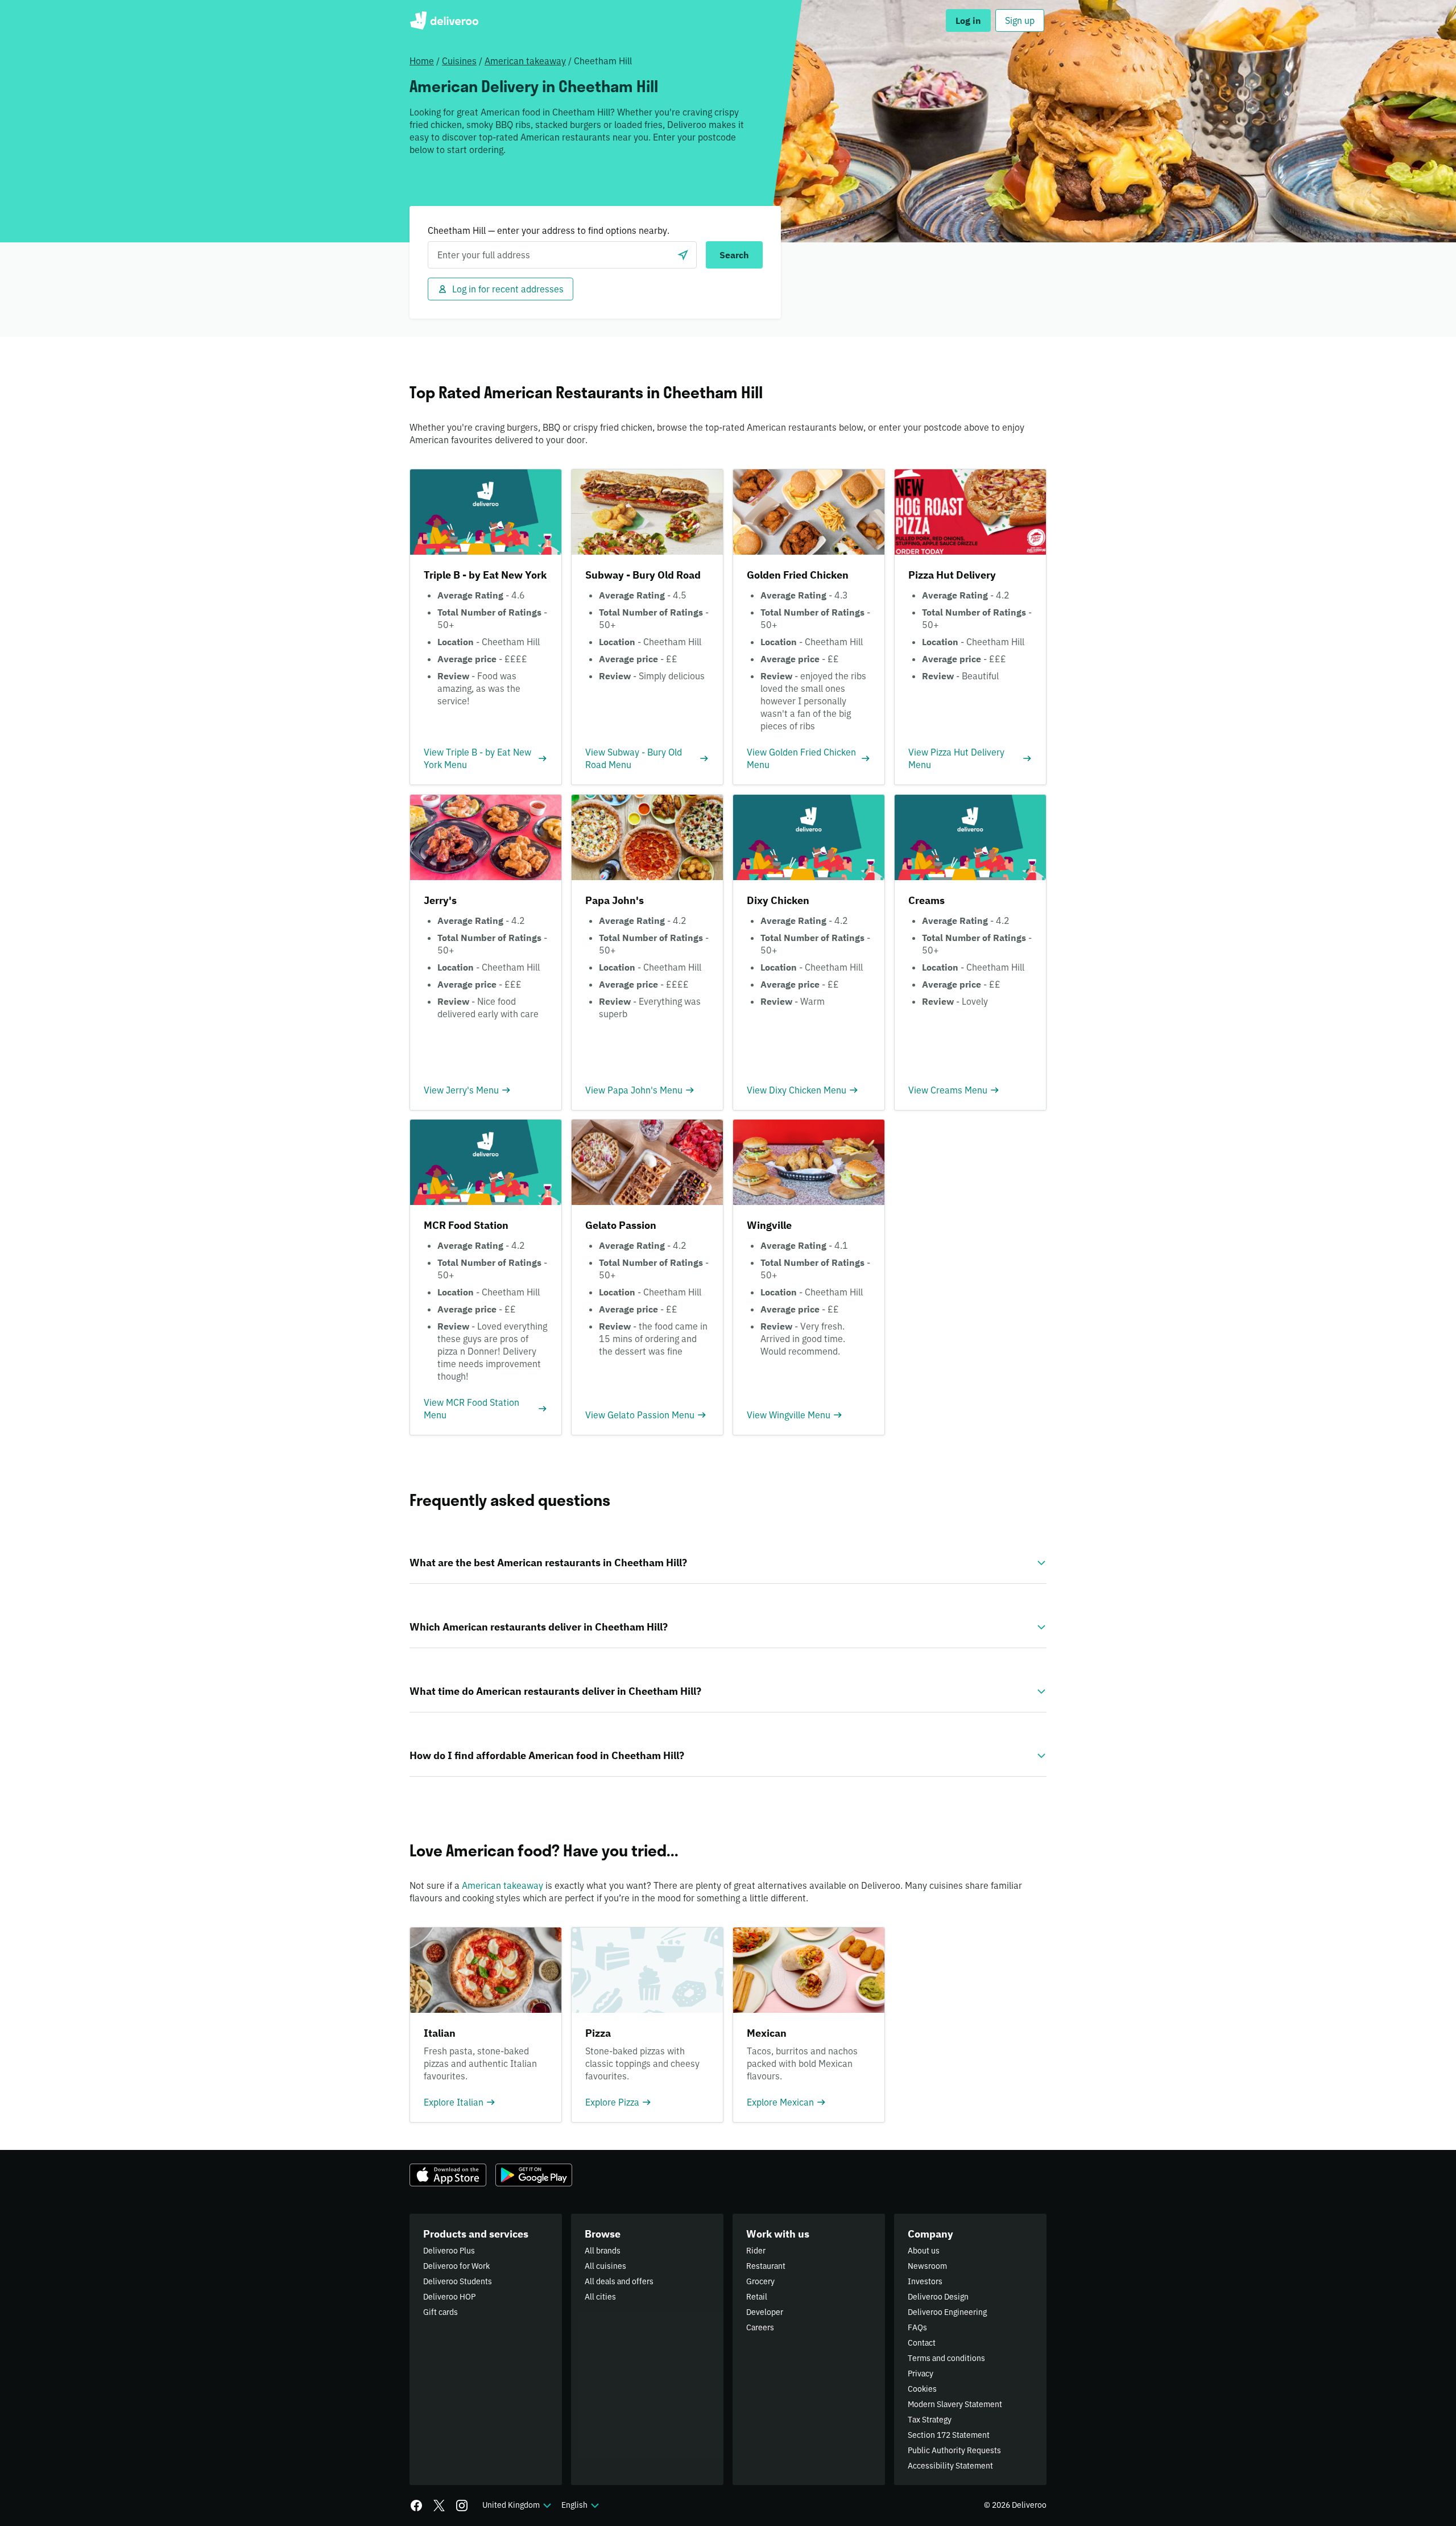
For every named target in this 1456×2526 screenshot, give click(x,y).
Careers (760, 2327)
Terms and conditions (946, 2358)
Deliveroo (444, 20)
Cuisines (459, 61)
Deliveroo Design (938, 2297)
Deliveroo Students (458, 2281)
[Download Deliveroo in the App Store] (448, 2175)
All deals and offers (619, 2281)
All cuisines (605, 2266)
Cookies (922, 2389)
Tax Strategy (930, 2420)
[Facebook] (416, 2506)
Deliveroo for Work (456, 2266)
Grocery (760, 2281)
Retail (757, 2297)
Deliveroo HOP (449, 2297)
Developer (765, 2312)
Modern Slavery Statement (955, 2404)
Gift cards (440, 2312)
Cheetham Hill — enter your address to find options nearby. (549, 230)
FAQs (917, 2327)
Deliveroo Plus (449, 2251)
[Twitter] (439, 2506)
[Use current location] (683, 255)
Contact (922, 2343)
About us (924, 2251)
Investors (925, 2281)
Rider (756, 2251)
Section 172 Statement (949, 2435)
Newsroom (927, 2266)
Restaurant (766, 2266)
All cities (600, 2297)
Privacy (921, 2374)
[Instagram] (462, 2506)
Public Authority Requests (954, 2450)
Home (422, 61)
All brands (603, 2251)
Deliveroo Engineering (947, 2312)
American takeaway (525, 61)
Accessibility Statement (950, 2466)
